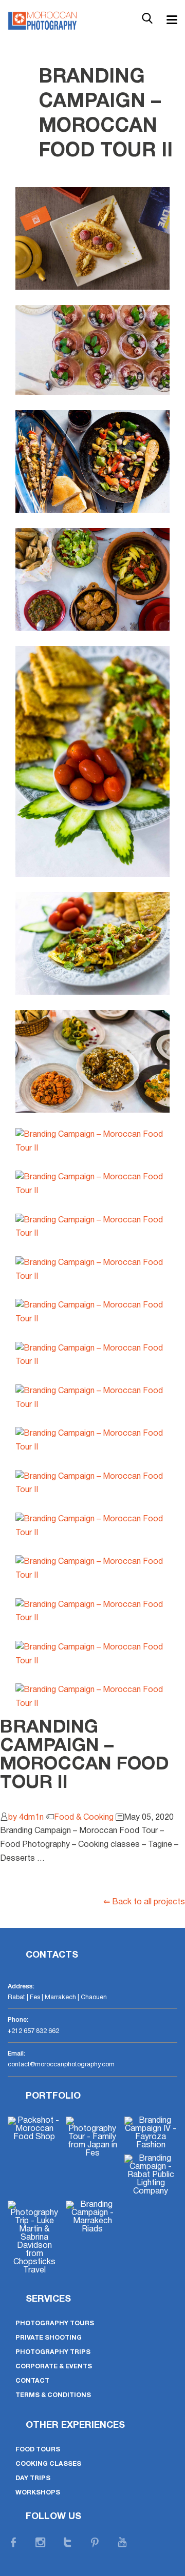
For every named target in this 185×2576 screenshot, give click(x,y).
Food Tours (38, 2450)
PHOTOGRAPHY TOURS (55, 2323)
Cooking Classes (48, 2464)
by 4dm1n (26, 1818)
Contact (32, 2381)
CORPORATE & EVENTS (54, 2367)
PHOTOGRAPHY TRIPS (53, 2352)
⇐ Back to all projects (144, 1902)
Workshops (38, 2493)
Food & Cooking (84, 1818)
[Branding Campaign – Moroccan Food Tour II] (92, 238)
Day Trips (33, 2478)
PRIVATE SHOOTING (49, 2338)
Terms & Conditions (53, 2395)
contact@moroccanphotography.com (61, 2065)
